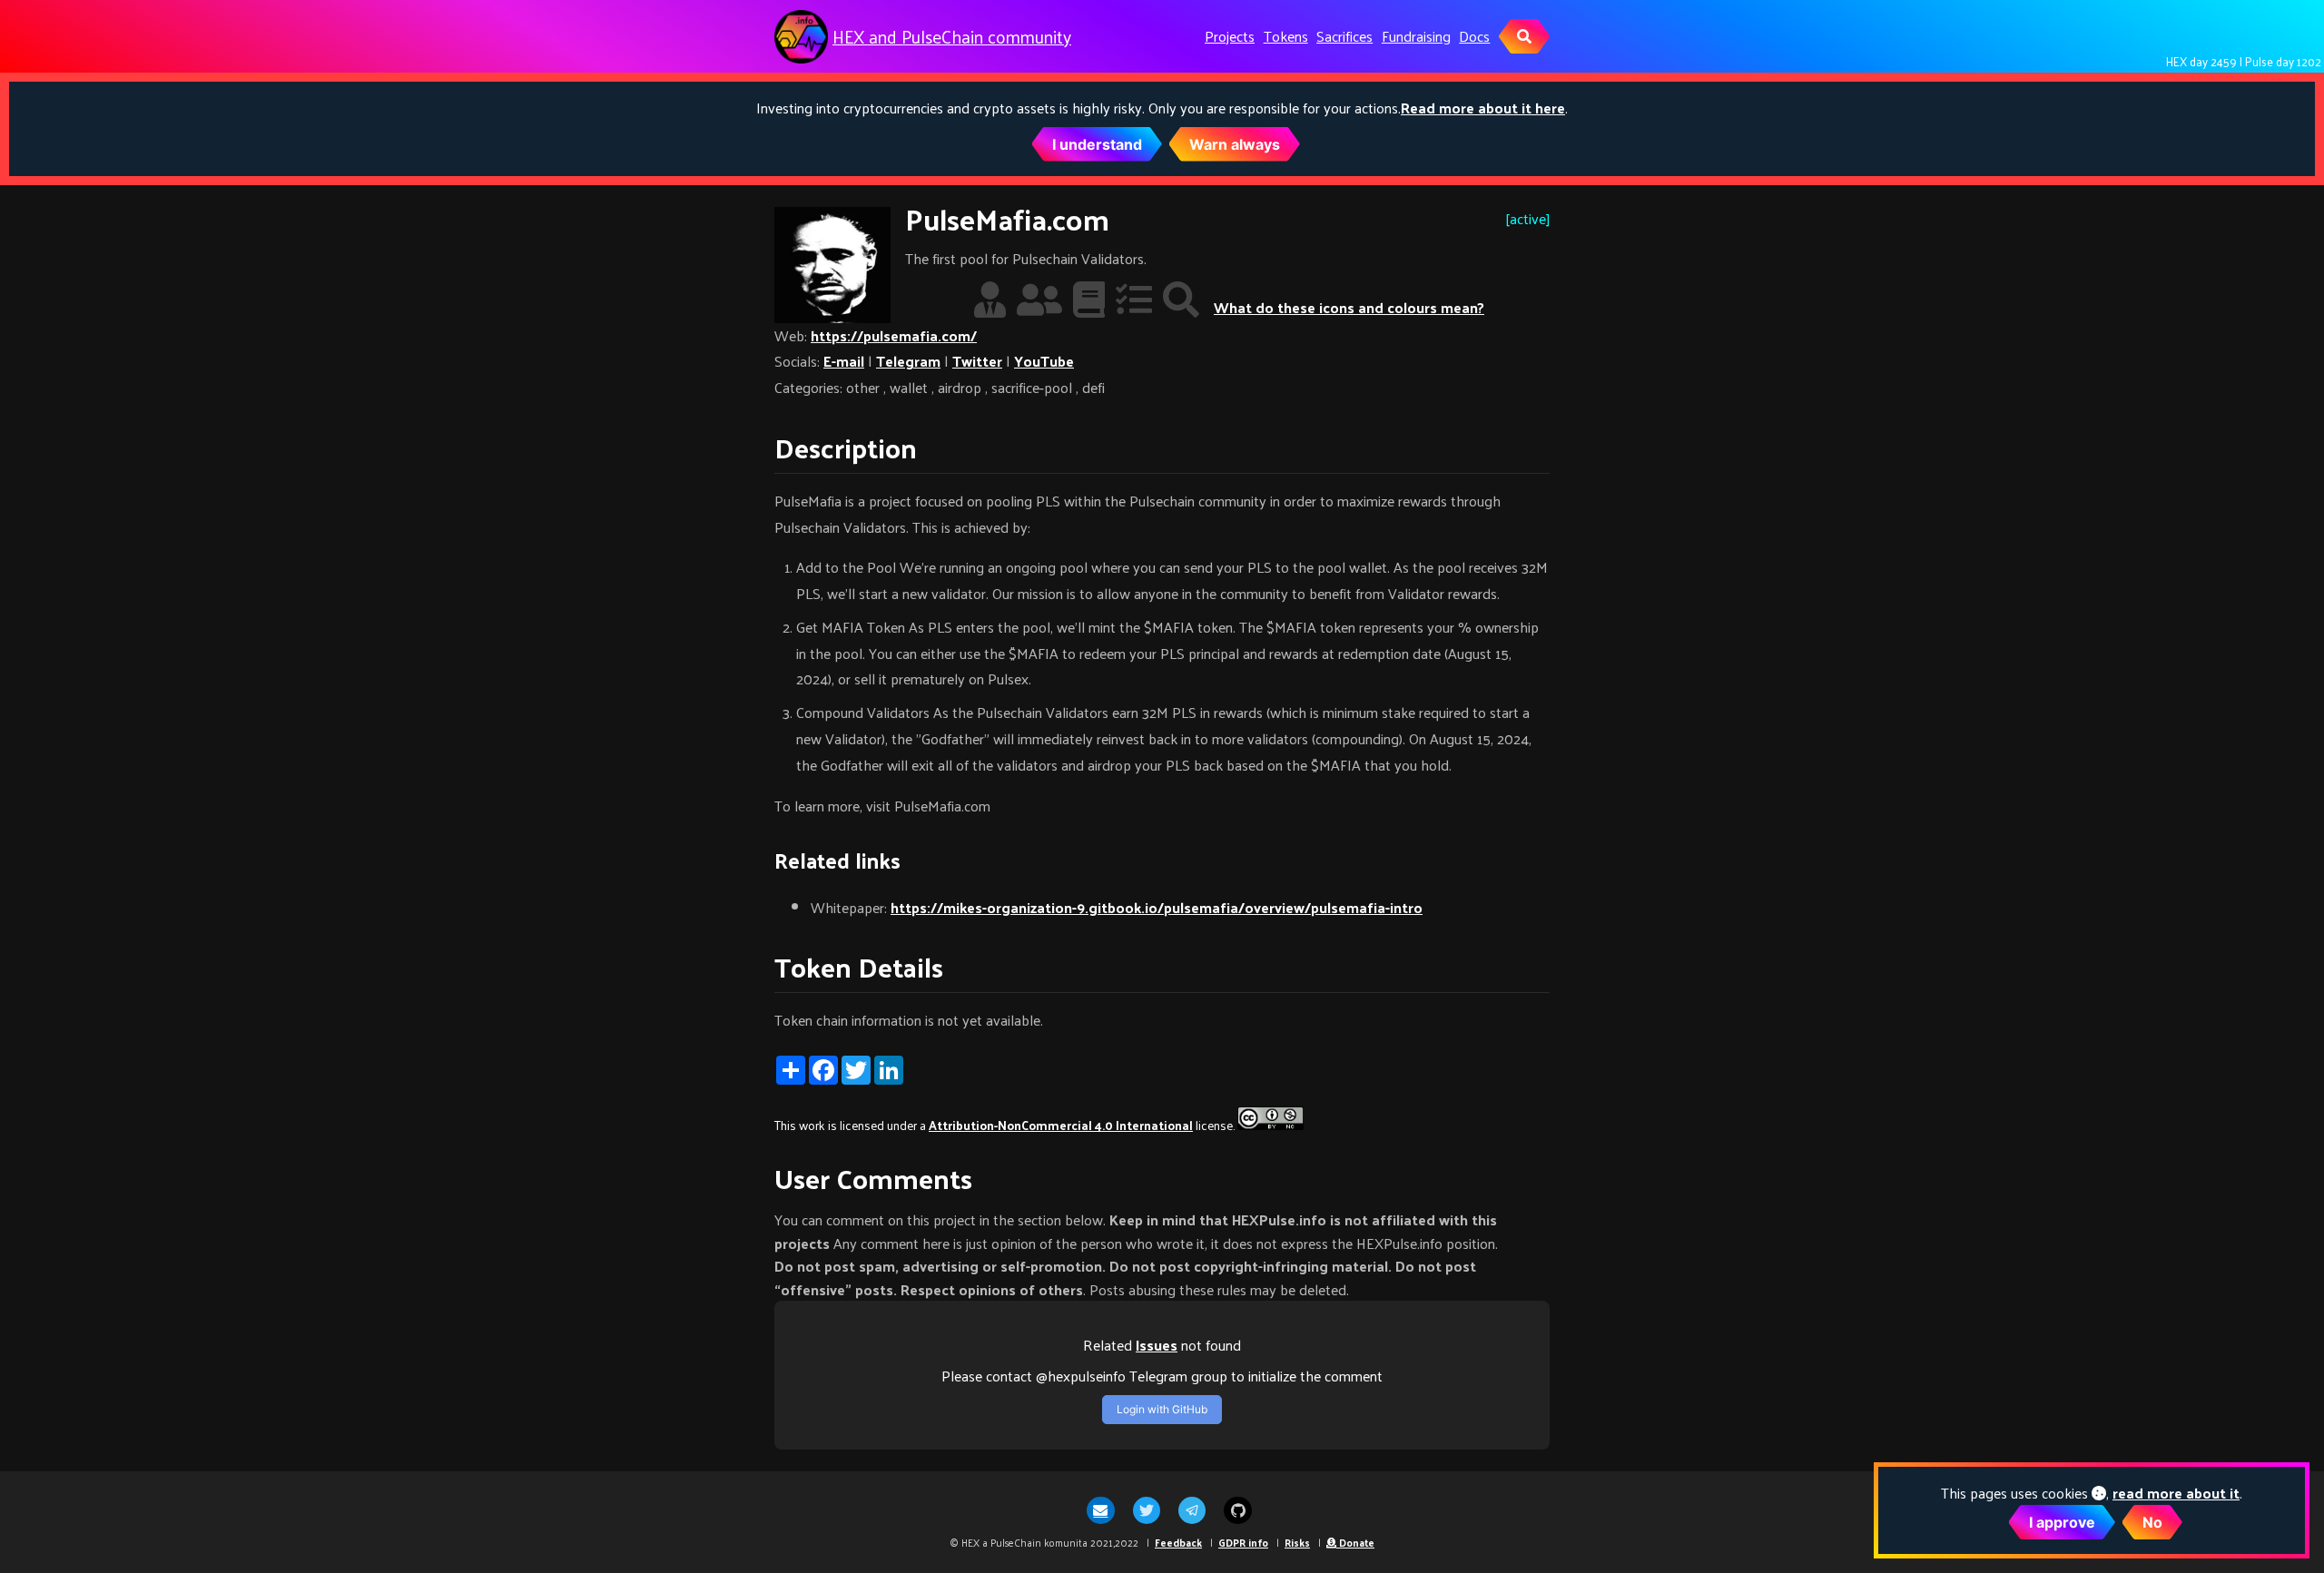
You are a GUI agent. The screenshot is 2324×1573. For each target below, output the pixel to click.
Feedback (1178, 1542)
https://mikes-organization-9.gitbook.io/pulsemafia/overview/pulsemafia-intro (1157, 907)
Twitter (977, 361)
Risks (1297, 1542)
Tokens (1286, 36)
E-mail (844, 361)
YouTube (1044, 361)
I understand (1097, 144)
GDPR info (1243, 1542)
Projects (1230, 36)
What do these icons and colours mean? (1349, 307)
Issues (1157, 1345)
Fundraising (1416, 36)
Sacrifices (1344, 36)
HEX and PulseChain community (952, 37)
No (2152, 1522)
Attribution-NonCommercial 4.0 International (1061, 1125)
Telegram (908, 361)
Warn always (1235, 144)
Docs (1474, 36)
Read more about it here (1483, 108)
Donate (1355, 1542)
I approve (2062, 1522)
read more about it (2176, 1493)
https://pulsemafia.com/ (894, 335)
